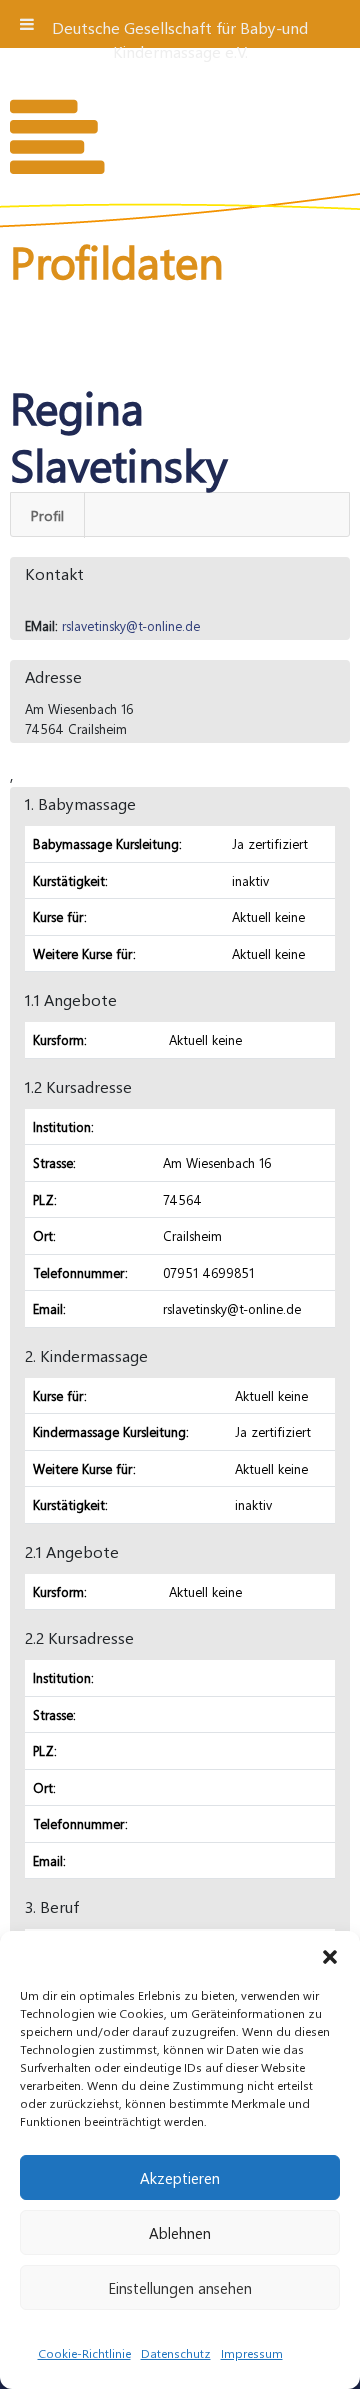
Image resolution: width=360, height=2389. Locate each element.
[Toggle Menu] (27, 24)
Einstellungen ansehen (180, 2288)
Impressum (252, 2353)
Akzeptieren (180, 2178)
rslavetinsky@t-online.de (131, 625)
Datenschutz (176, 2353)
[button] (330, 1956)
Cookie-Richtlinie (84, 2353)
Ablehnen (180, 2233)
